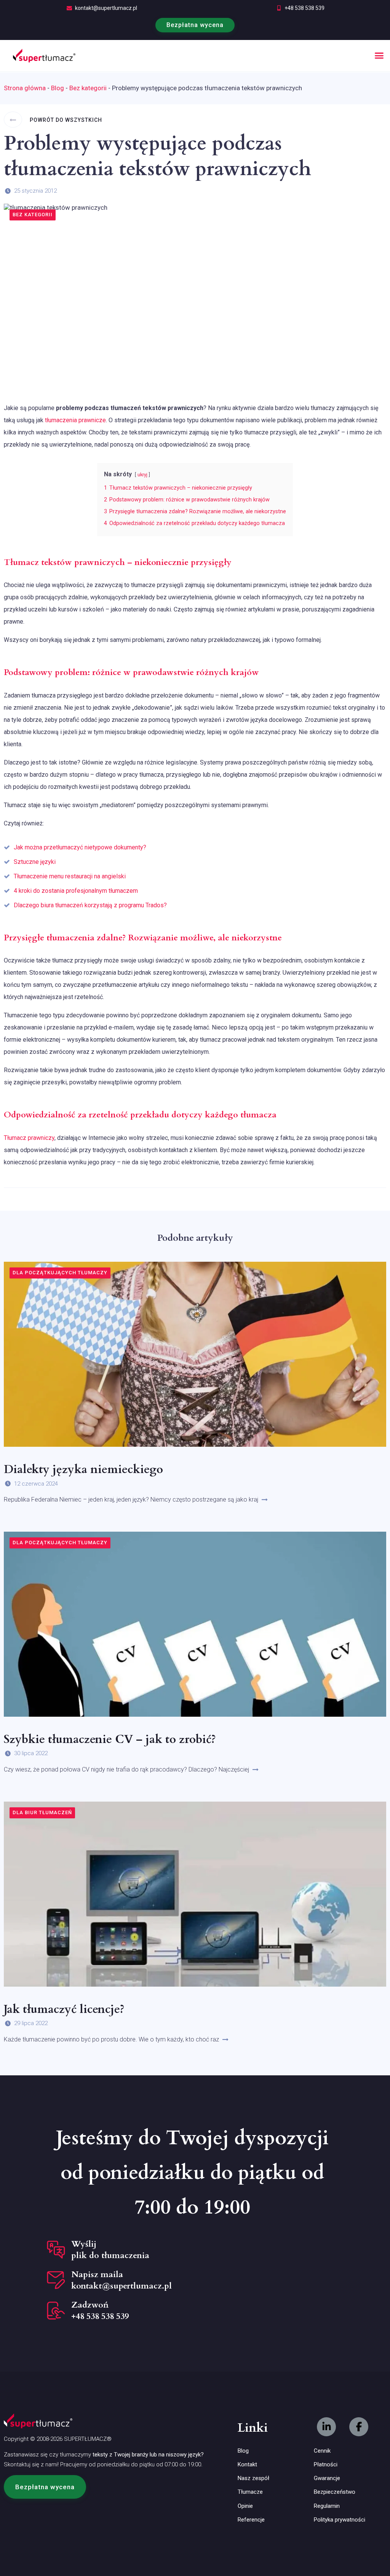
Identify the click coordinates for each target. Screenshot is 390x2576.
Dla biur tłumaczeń (42, 1812)
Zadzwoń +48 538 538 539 (100, 2311)
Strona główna (25, 88)
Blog (58, 88)
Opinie (245, 2506)
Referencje (251, 2520)
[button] (379, 56)
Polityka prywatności (340, 2520)
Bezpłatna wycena (195, 25)
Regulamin (327, 2506)
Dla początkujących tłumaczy (60, 1273)
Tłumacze (250, 2492)
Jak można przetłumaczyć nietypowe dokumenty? (80, 847)
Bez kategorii (88, 88)
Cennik (322, 2451)
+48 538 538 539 (304, 8)
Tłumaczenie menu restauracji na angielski (70, 876)
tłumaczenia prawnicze (75, 420)
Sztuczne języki (35, 862)
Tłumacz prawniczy (29, 1138)
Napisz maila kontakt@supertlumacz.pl (121, 2280)
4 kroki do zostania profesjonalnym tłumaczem (76, 891)
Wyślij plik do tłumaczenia (110, 2250)
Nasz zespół (253, 2478)
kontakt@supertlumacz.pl (106, 8)
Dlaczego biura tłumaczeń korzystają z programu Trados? (90, 905)
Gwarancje (327, 2478)
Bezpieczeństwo (335, 2492)
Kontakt (247, 2464)
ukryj (142, 475)
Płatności (326, 2464)
